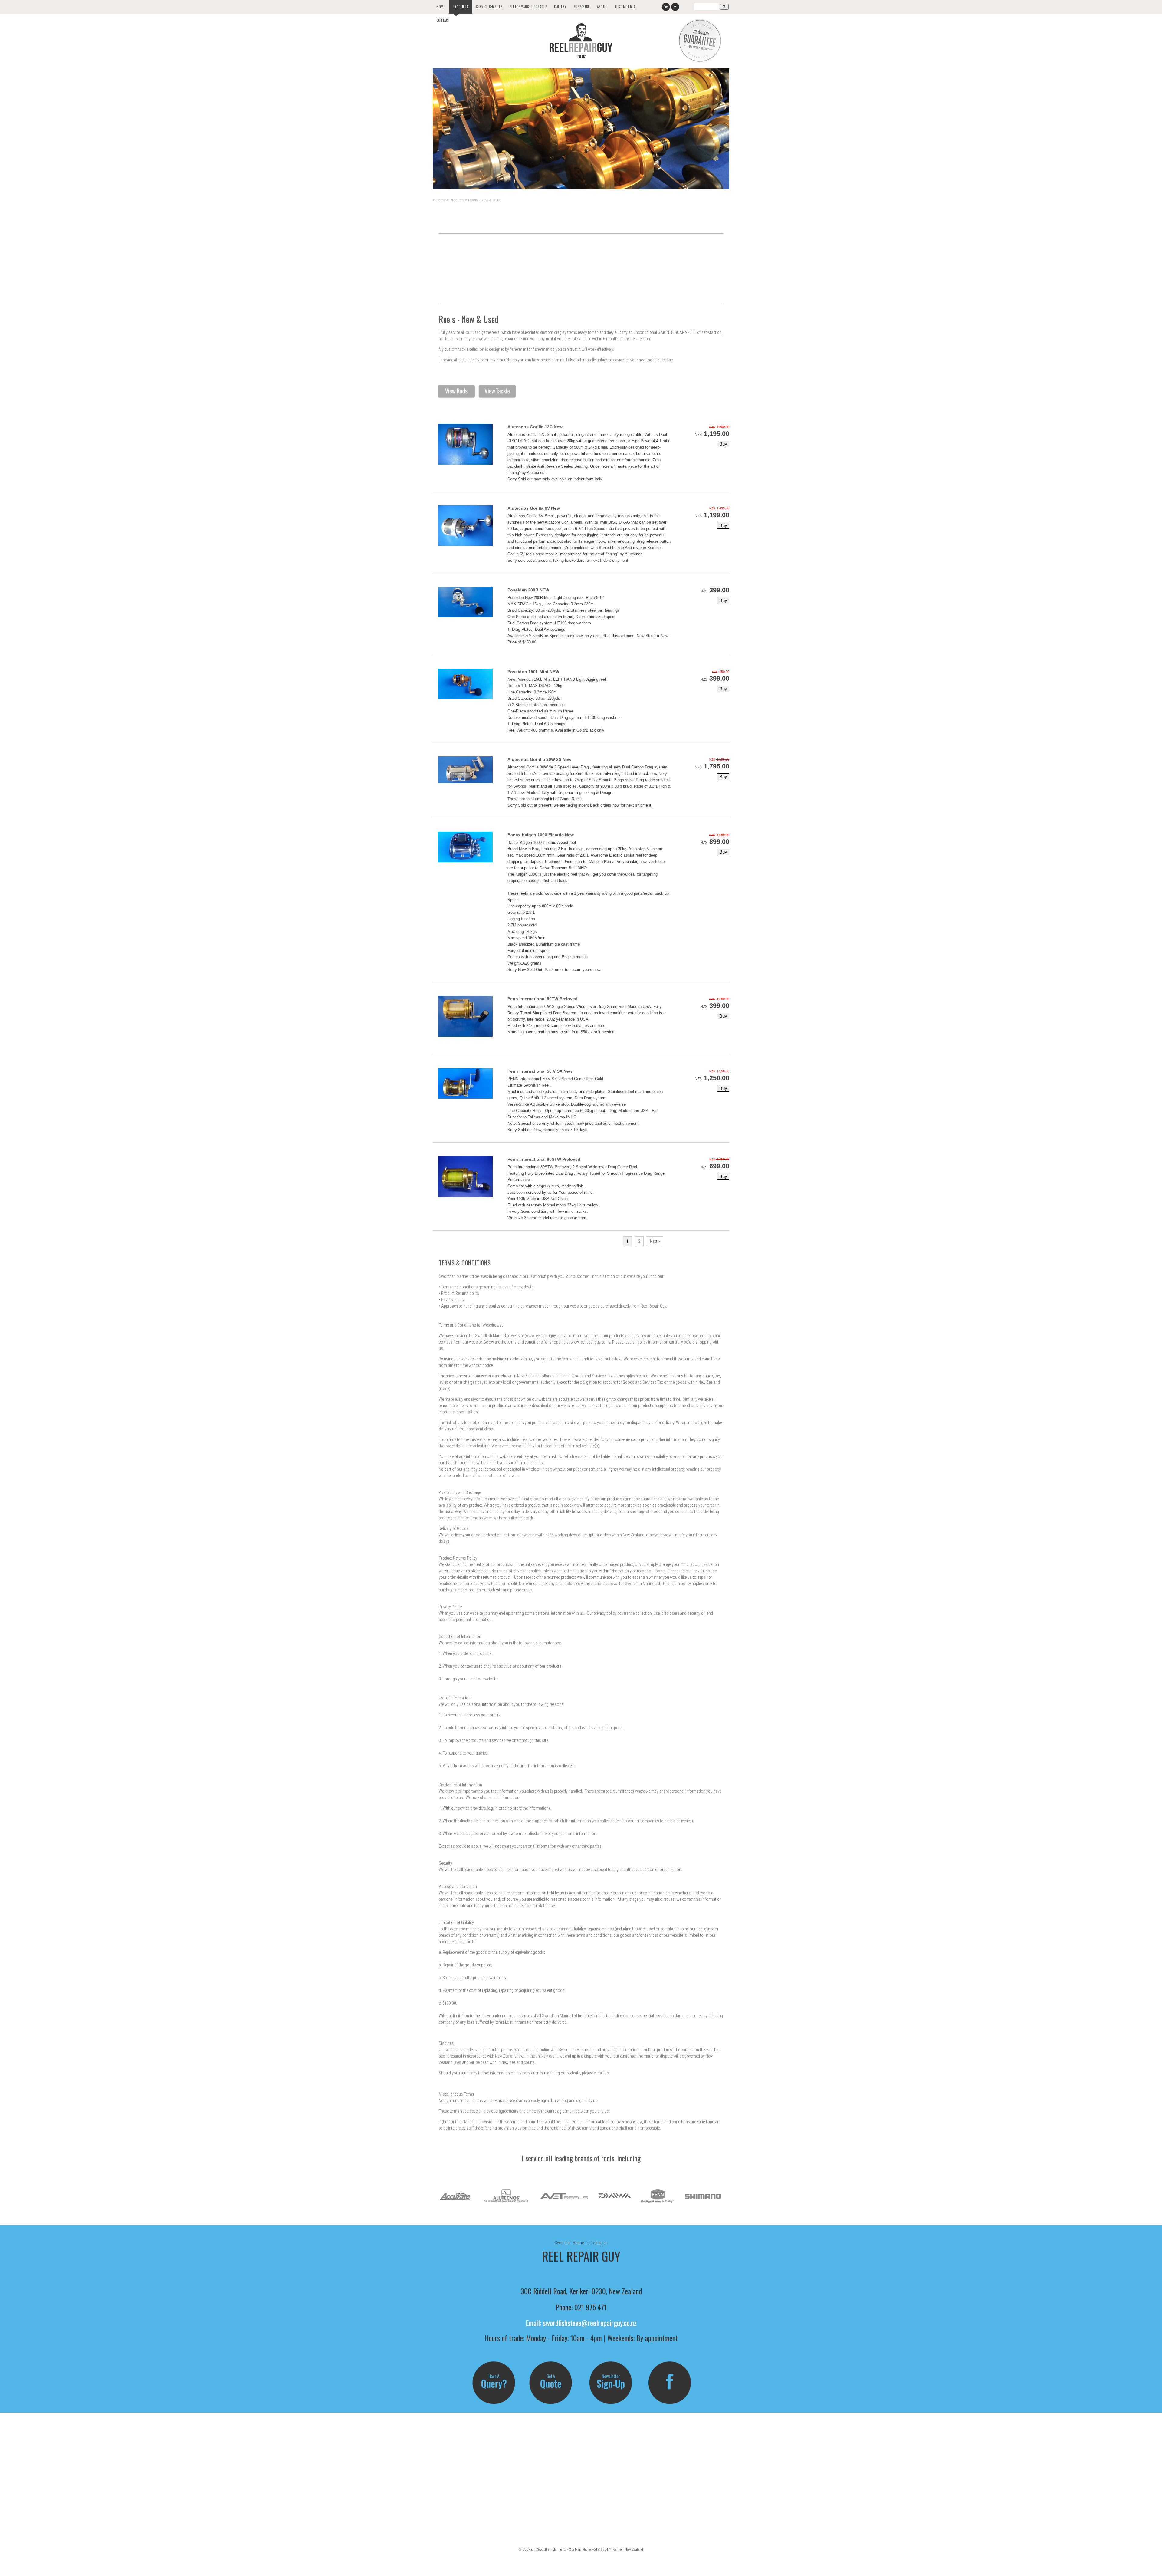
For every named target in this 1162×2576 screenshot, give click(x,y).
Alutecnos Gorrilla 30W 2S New (539, 759)
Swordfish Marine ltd (552, 2549)
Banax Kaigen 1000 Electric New (541, 835)
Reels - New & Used (485, 200)
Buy (723, 444)
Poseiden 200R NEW (528, 590)
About (602, 7)
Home (441, 7)
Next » (655, 1241)
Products (461, 7)
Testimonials (625, 7)
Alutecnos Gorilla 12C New (535, 427)
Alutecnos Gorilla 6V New (534, 508)
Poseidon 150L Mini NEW (533, 672)
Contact (443, 20)
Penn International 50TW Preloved (543, 999)
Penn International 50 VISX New (540, 1071)
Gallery (560, 7)
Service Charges (489, 7)
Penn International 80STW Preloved (544, 1159)
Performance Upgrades (528, 7)
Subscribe (581, 7)
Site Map (575, 2549)
